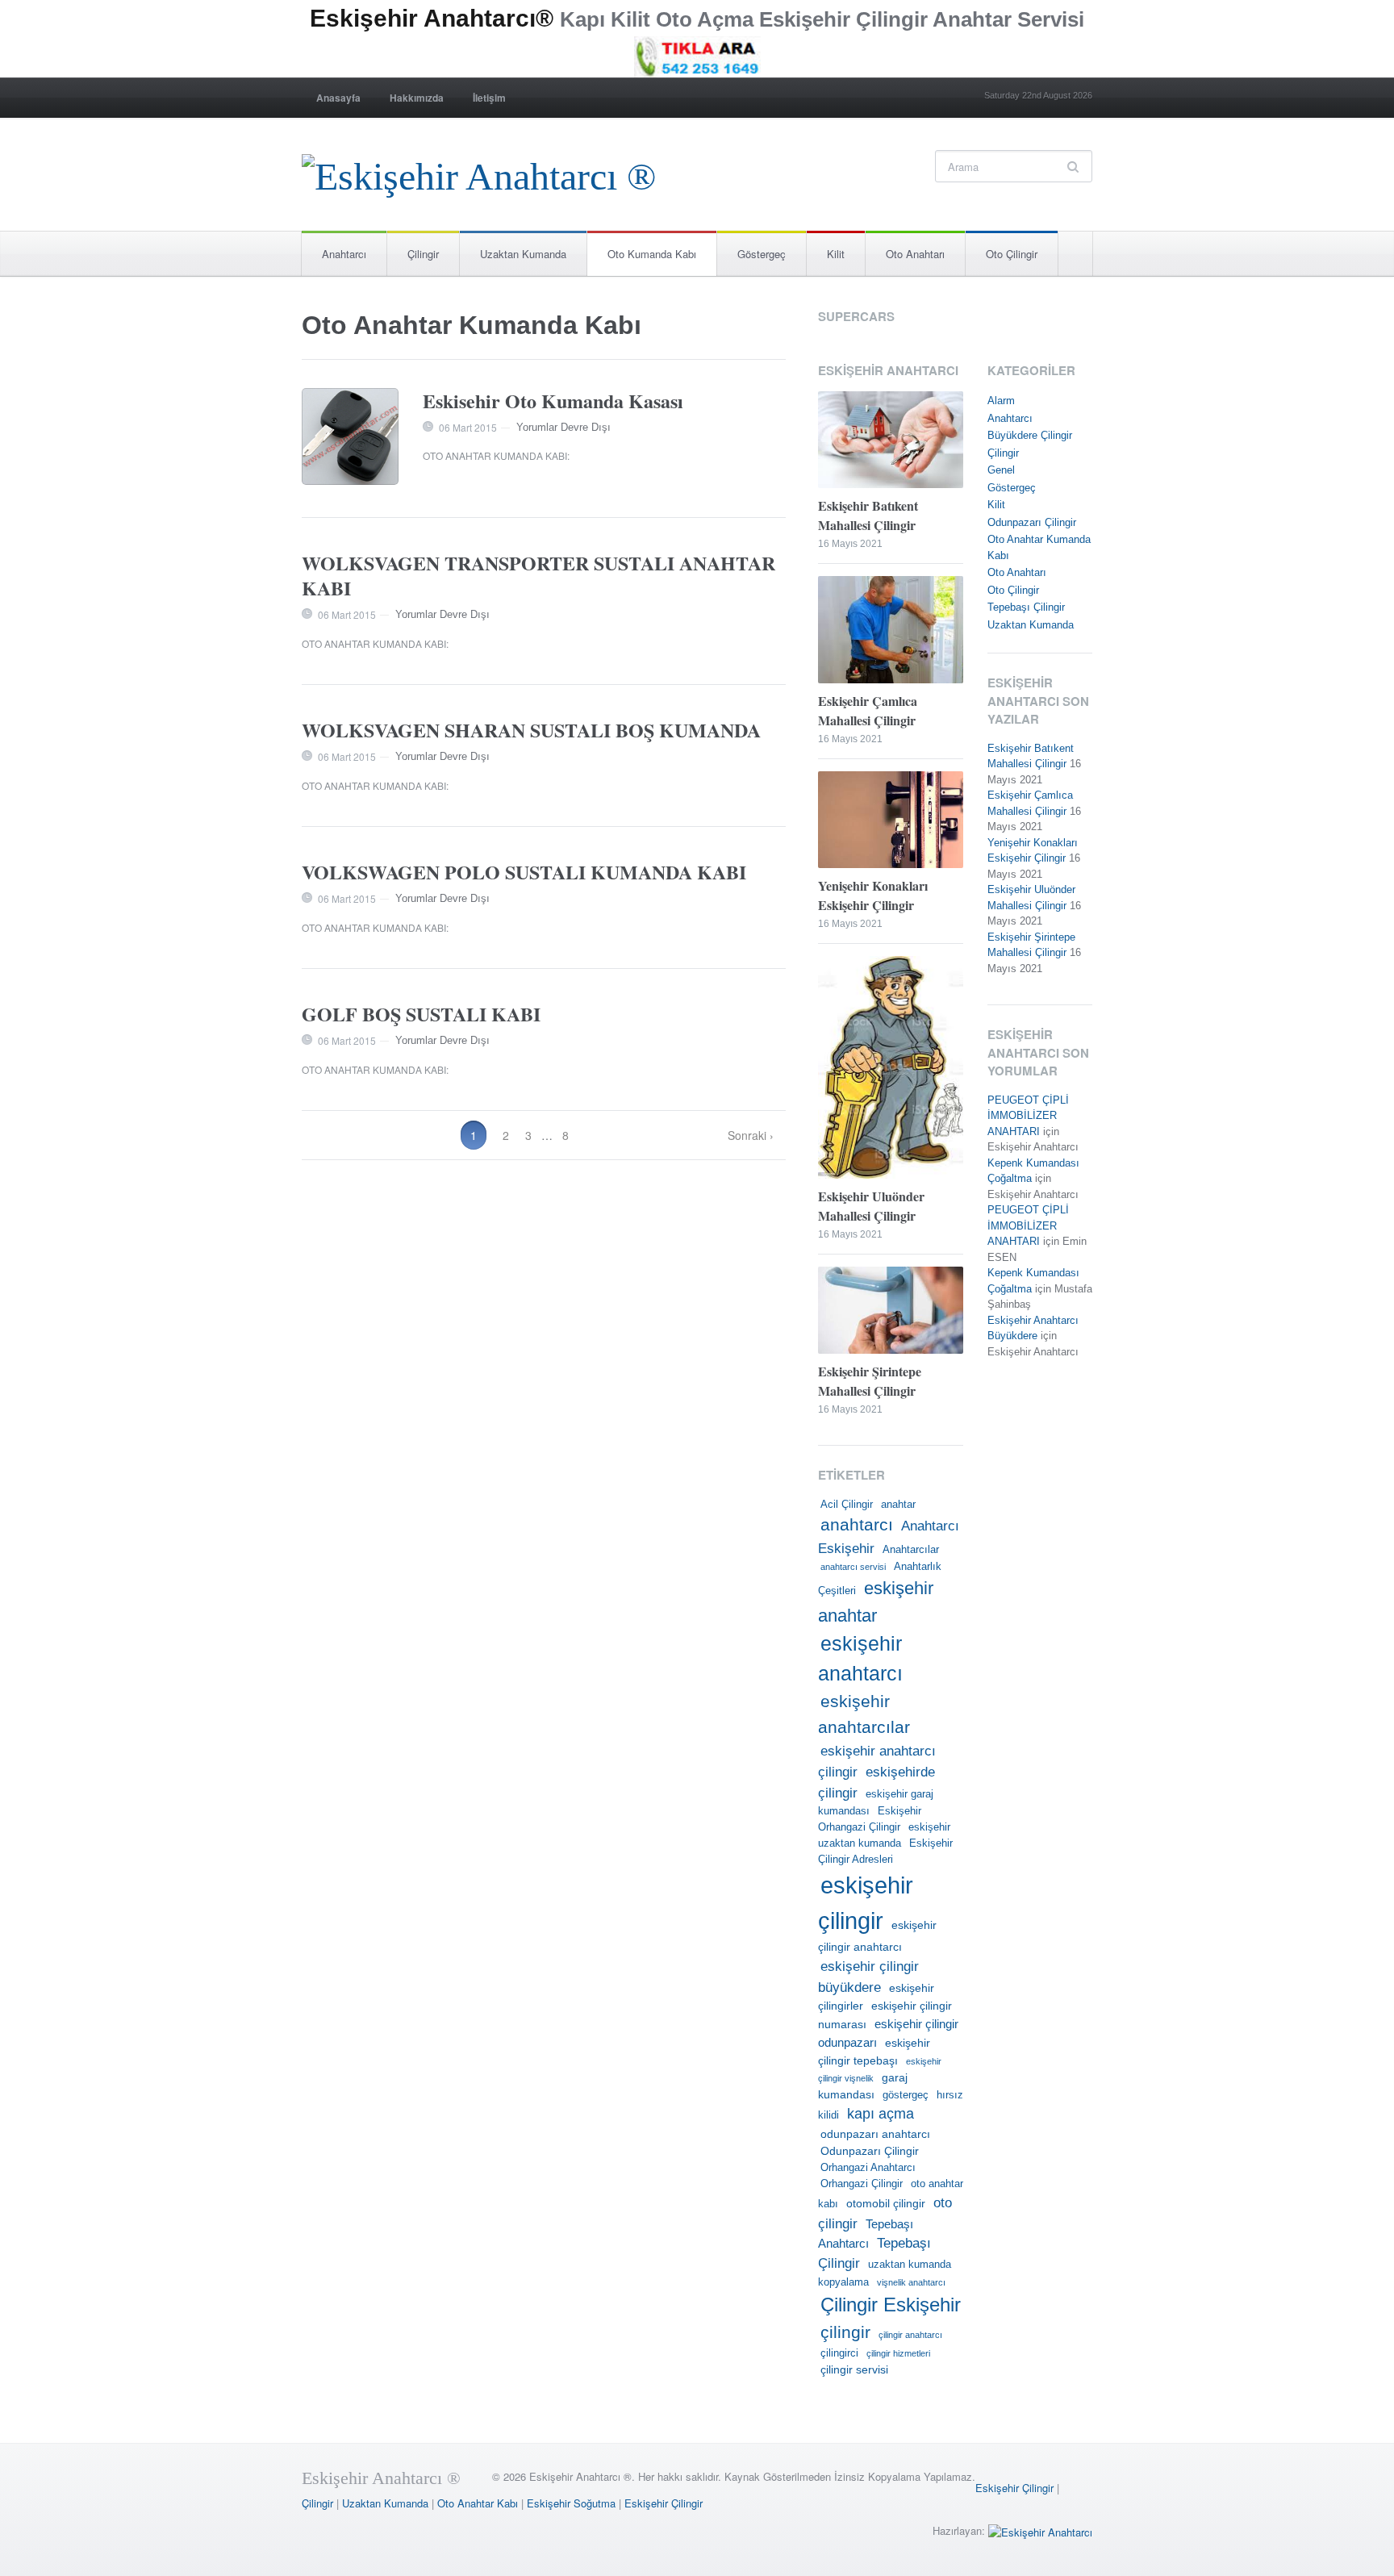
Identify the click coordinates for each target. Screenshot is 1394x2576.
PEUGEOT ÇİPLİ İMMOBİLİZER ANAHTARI (1028, 1116)
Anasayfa (338, 98)
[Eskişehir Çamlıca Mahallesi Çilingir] (891, 631)
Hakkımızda (417, 98)
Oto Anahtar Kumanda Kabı (495, 455)
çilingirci (839, 2353)
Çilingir (423, 254)
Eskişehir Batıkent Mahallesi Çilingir (868, 515)
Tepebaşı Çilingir (1026, 607)
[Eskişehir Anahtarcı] (1040, 2530)
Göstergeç (762, 254)
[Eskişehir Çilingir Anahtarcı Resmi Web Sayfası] (479, 172)
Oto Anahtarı (915, 254)
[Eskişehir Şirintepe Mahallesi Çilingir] (891, 1312)
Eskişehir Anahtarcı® (432, 18)
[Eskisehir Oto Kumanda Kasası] (350, 436)
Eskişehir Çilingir (1014, 2488)
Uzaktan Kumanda (523, 254)
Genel (1001, 470)
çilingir (845, 2332)
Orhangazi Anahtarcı (868, 2168)
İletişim (489, 98)
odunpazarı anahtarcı (875, 2134)
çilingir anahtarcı (910, 2335)
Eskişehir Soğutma (571, 2503)
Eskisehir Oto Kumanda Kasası (553, 401)
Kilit (836, 254)
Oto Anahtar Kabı (478, 2503)
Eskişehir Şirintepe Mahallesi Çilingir (870, 1381)
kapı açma (881, 2114)
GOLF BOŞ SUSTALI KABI (421, 1014)
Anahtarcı (344, 254)
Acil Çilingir (847, 1505)
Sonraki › (751, 1135)
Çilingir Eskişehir (891, 2305)
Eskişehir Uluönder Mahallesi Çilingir (871, 1206)
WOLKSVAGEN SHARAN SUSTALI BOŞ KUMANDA (531, 730)
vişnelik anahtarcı (911, 2282)
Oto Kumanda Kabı (652, 254)
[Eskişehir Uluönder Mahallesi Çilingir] (891, 1069)
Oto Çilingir (1012, 254)
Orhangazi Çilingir (862, 2184)
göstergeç (906, 2095)
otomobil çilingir (886, 2203)
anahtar (898, 1505)
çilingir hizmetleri (898, 2353)
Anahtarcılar (911, 1550)
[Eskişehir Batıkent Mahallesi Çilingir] (891, 442)
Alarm (1001, 401)
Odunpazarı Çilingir (870, 2151)
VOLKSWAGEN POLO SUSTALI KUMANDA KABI (524, 872)
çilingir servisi (854, 2369)
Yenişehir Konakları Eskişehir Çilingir (873, 895)
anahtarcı (857, 1525)
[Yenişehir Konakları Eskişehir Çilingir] (891, 821)
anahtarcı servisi (853, 1567)
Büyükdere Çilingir (1030, 435)
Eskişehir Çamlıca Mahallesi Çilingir (868, 710)
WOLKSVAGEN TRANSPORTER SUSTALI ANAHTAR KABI (538, 575)
